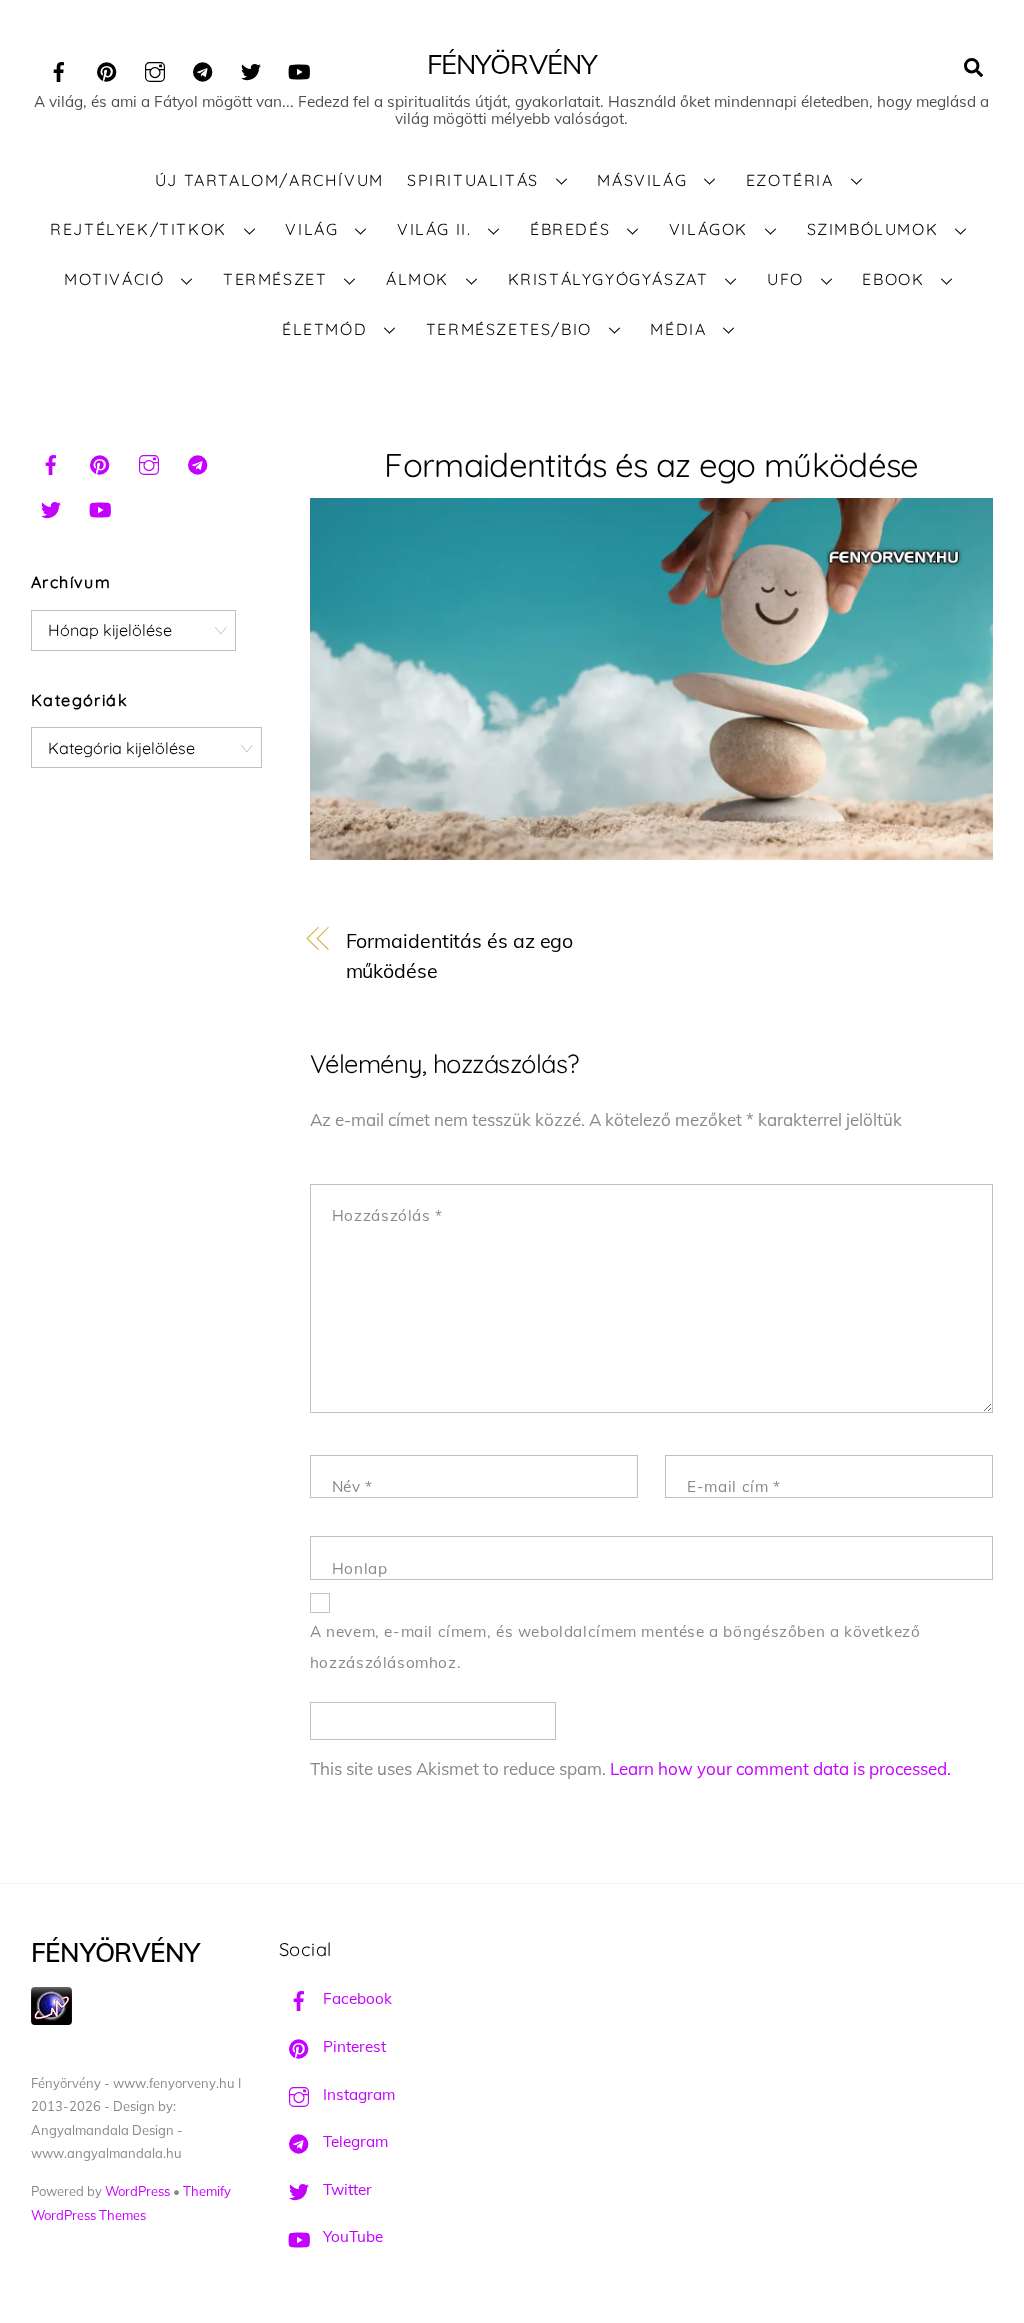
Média (678, 329)
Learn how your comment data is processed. (780, 1768)
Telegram (353, 2141)
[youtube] (299, 68)
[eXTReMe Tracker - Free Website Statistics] (51, 2019)
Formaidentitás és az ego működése (651, 464)
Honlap (360, 1568)
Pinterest (352, 2046)
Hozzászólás (387, 1215)
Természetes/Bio (509, 329)
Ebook (893, 279)
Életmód (324, 329)
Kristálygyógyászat (608, 279)
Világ (311, 229)
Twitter (345, 2189)
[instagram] (155, 68)
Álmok (417, 279)
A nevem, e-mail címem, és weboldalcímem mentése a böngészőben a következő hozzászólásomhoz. (615, 1647)
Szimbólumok (873, 229)
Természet (275, 279)
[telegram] (203, 68)
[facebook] (59, 68)
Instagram (357, 2094)
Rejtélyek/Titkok (138, 229)
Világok (708, 229)
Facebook (355, 1998)
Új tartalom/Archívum (269, 180)
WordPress (137, 2191)
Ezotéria (790, 180)
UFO (785, 279)
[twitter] (251, 68)
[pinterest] (107, 68)
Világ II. (434, 229)
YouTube (351, 2236)
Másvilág (642, 180)
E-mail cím (733, 1486)
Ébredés (570, 229)
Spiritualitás (473, 180)
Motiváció (114, 279)
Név (352, 1486)
